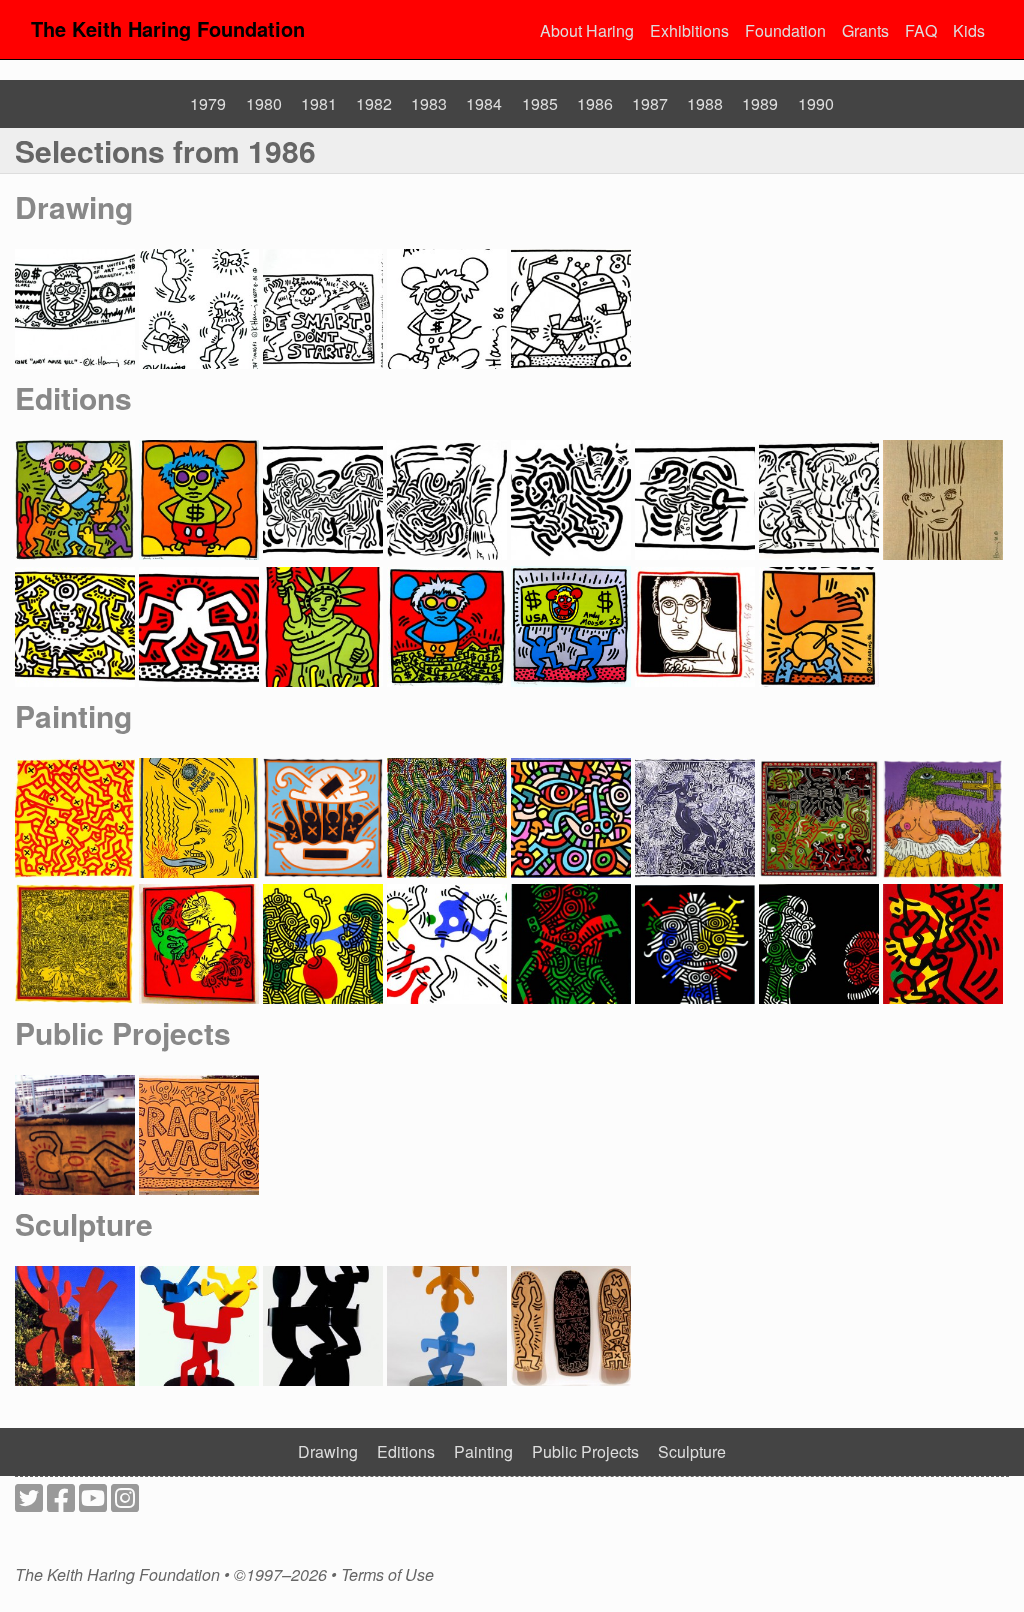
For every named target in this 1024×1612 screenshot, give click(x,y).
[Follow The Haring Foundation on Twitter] (29, 1503)
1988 (705, 103)
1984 (484, 103)
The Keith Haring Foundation (168, 28)
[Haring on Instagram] (125, 1503)
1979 (208, 103)
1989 (760, 103)
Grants (865, 30)
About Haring (587, 30)
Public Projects (123, 1032)
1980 (264, 103)
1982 (374, 103)
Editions (73, 397)
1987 (650, 103)
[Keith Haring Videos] (93, 1503)
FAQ (921, 30)
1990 (816, 103)
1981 (319, 103)
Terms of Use (387, 1575)
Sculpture (84, 1223)
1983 (429, 103)
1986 (595, 103)
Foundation (785, 30)
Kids (969, 30)
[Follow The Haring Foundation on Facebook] (61, 1503)
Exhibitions (689, 30)
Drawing (74, 206)
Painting (73, 715)
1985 (540, 103)
